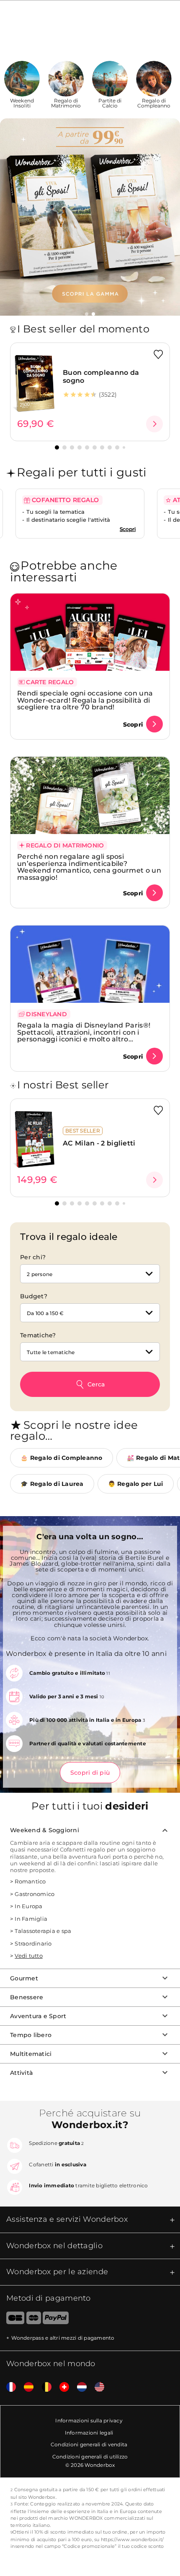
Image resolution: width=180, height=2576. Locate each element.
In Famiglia (31, 1919)
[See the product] (154, 424)
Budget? (34, 1296)
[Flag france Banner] (8, 2387)
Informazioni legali (89, 2433)
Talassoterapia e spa (43, 1931)
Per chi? (33, 1257)
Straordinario (33, 1943)
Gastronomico (35, 1894)
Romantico (30, 1881)
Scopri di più (90, 1773)
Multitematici (31, 2054)
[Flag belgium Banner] (44, 2387)
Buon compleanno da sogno (101, 377)
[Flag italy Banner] (26, 2387)
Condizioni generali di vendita (89, 2444)
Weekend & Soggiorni (45, 1830)
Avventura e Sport (38, 2016)
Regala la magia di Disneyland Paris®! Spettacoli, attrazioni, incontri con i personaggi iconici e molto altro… (84, 1032)
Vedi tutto (29, 1956)
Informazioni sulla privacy (89, 2420)
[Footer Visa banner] (12, 2320)
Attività (21, 2073)
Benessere (27, 1997)
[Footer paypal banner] (56, 2320)
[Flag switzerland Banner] (61, 2387)
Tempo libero (31, 2035)
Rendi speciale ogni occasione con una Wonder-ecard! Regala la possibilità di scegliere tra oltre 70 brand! (85, 700)
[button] (87, 314)
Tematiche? (38, 1335)
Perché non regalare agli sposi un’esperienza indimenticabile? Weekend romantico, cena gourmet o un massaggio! (89, 867)
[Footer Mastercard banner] (34, 2320)
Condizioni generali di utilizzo (90, 2457)
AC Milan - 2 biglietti (99, 1143)
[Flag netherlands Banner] (79, 2387)
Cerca (96, 1384)
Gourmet (24, 1978)
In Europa (28, 1906)
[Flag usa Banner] (96, 2387)
